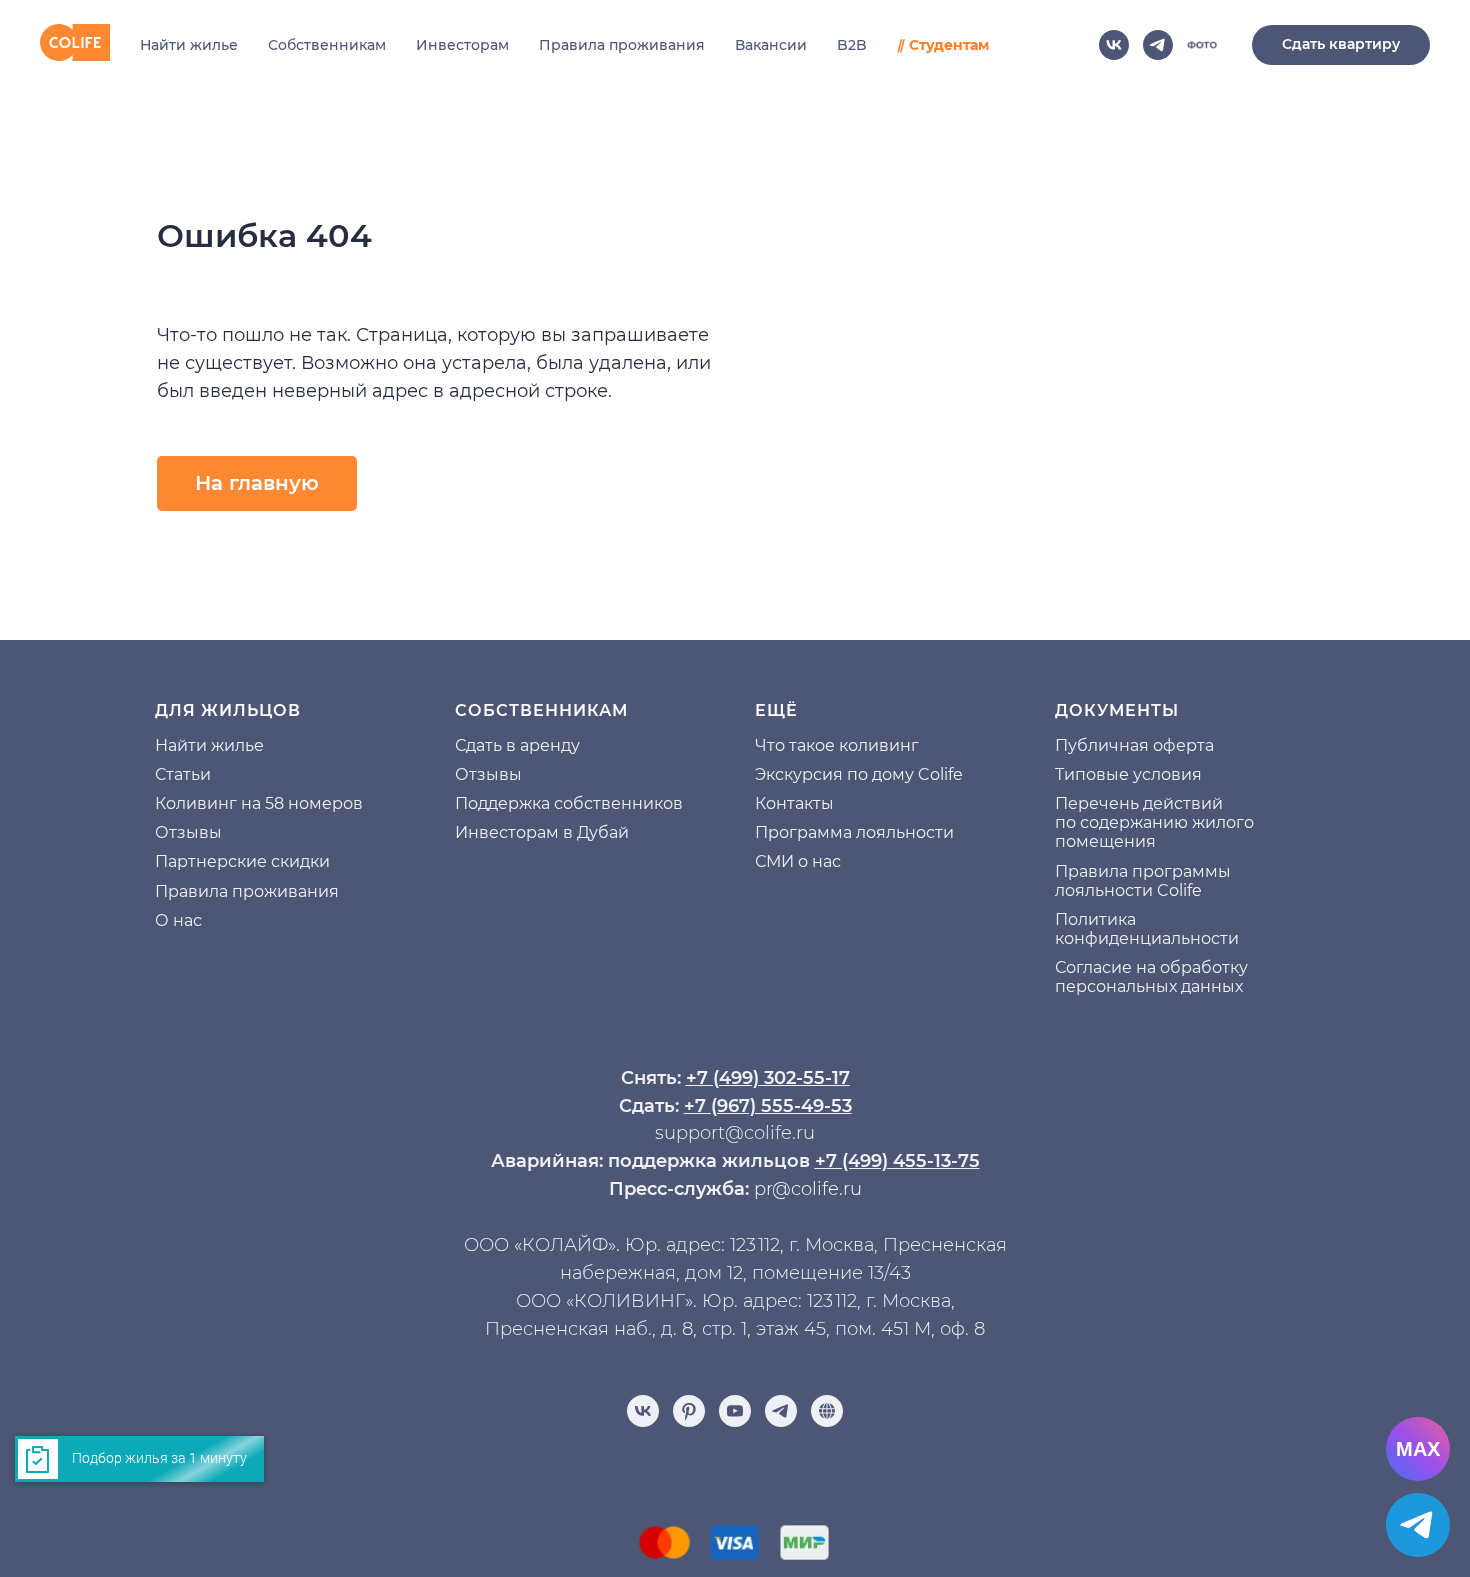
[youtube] (735, 1411)
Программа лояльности (854, 832)
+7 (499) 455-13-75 (897, 1161)
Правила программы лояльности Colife (1143, 881)
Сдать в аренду (517, 745)
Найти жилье (189, 45)
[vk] (1114, 45)
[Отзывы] (827, 1411)
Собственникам (327, 45)
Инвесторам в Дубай (542, 832)
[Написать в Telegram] (1418, 1525)
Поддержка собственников (569, 803)
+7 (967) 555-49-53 (768, 1106)
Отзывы (188, 832)
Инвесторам (462, 45)
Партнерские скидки (242, 861)
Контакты (794, 803)
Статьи (183, 774)
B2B (852, 45)
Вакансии (771, 45)
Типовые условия (1128, 774)
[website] (1202, 45)
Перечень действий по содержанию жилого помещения (1154, 822)
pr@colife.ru (808, 1189)
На (166, 745)
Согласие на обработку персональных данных (1151, 977)
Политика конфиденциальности (1147, 929)
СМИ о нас (798, 861)
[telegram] (1158, 45)
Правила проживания (622, 45)
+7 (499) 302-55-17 (768, 1078)
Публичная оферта (1134, 745)
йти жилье (220, 745)
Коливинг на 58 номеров (259, 803)
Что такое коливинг (837, 745)
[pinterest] (689, 1411)
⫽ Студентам (943, 45)
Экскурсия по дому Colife (859, 774)
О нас (178, 920)
